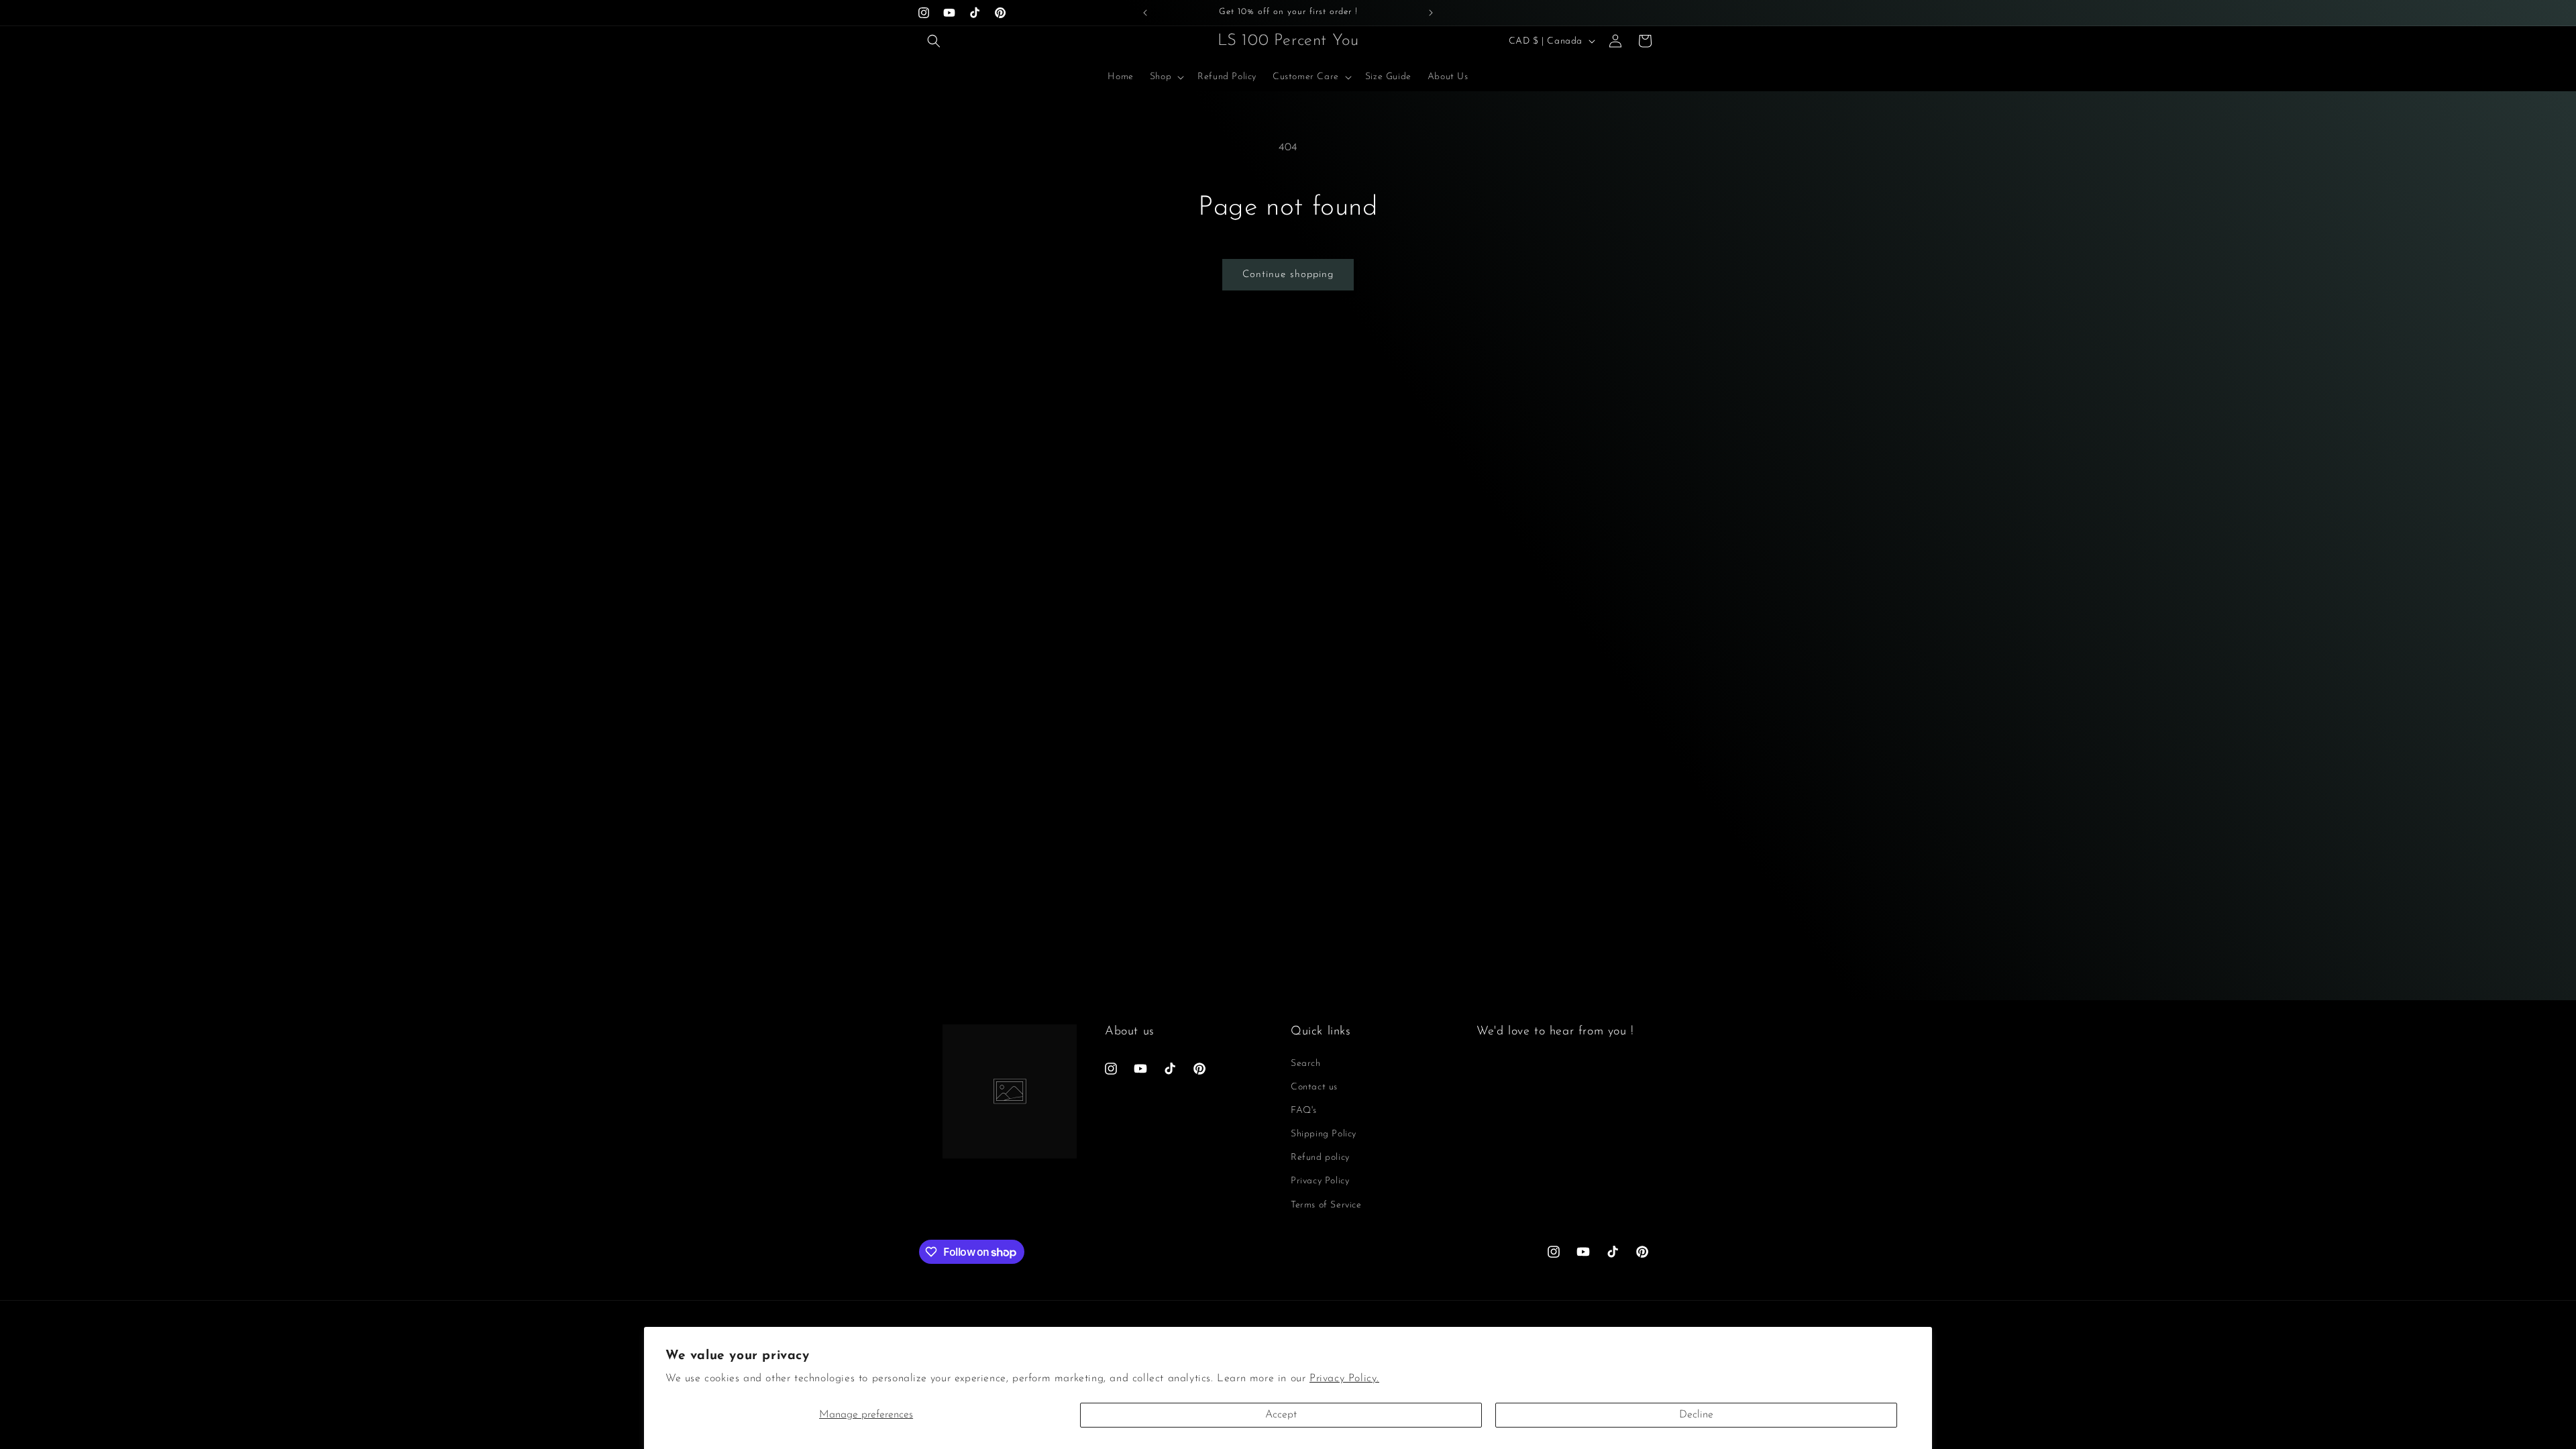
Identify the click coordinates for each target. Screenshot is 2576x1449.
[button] (934, 41)
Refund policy (1320, 1158)
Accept (1281, 1415)
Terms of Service (1326, 1205)
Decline (1696, 1415)
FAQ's (1304, 1111)
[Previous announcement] (1145, 13)
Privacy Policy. (1344, 1379)
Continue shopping (1288, 275)
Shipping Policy (1324, 1134)
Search (1306, 1064)
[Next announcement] (1431, 13)
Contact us (1314, 1087)
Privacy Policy (1320, 1181)
